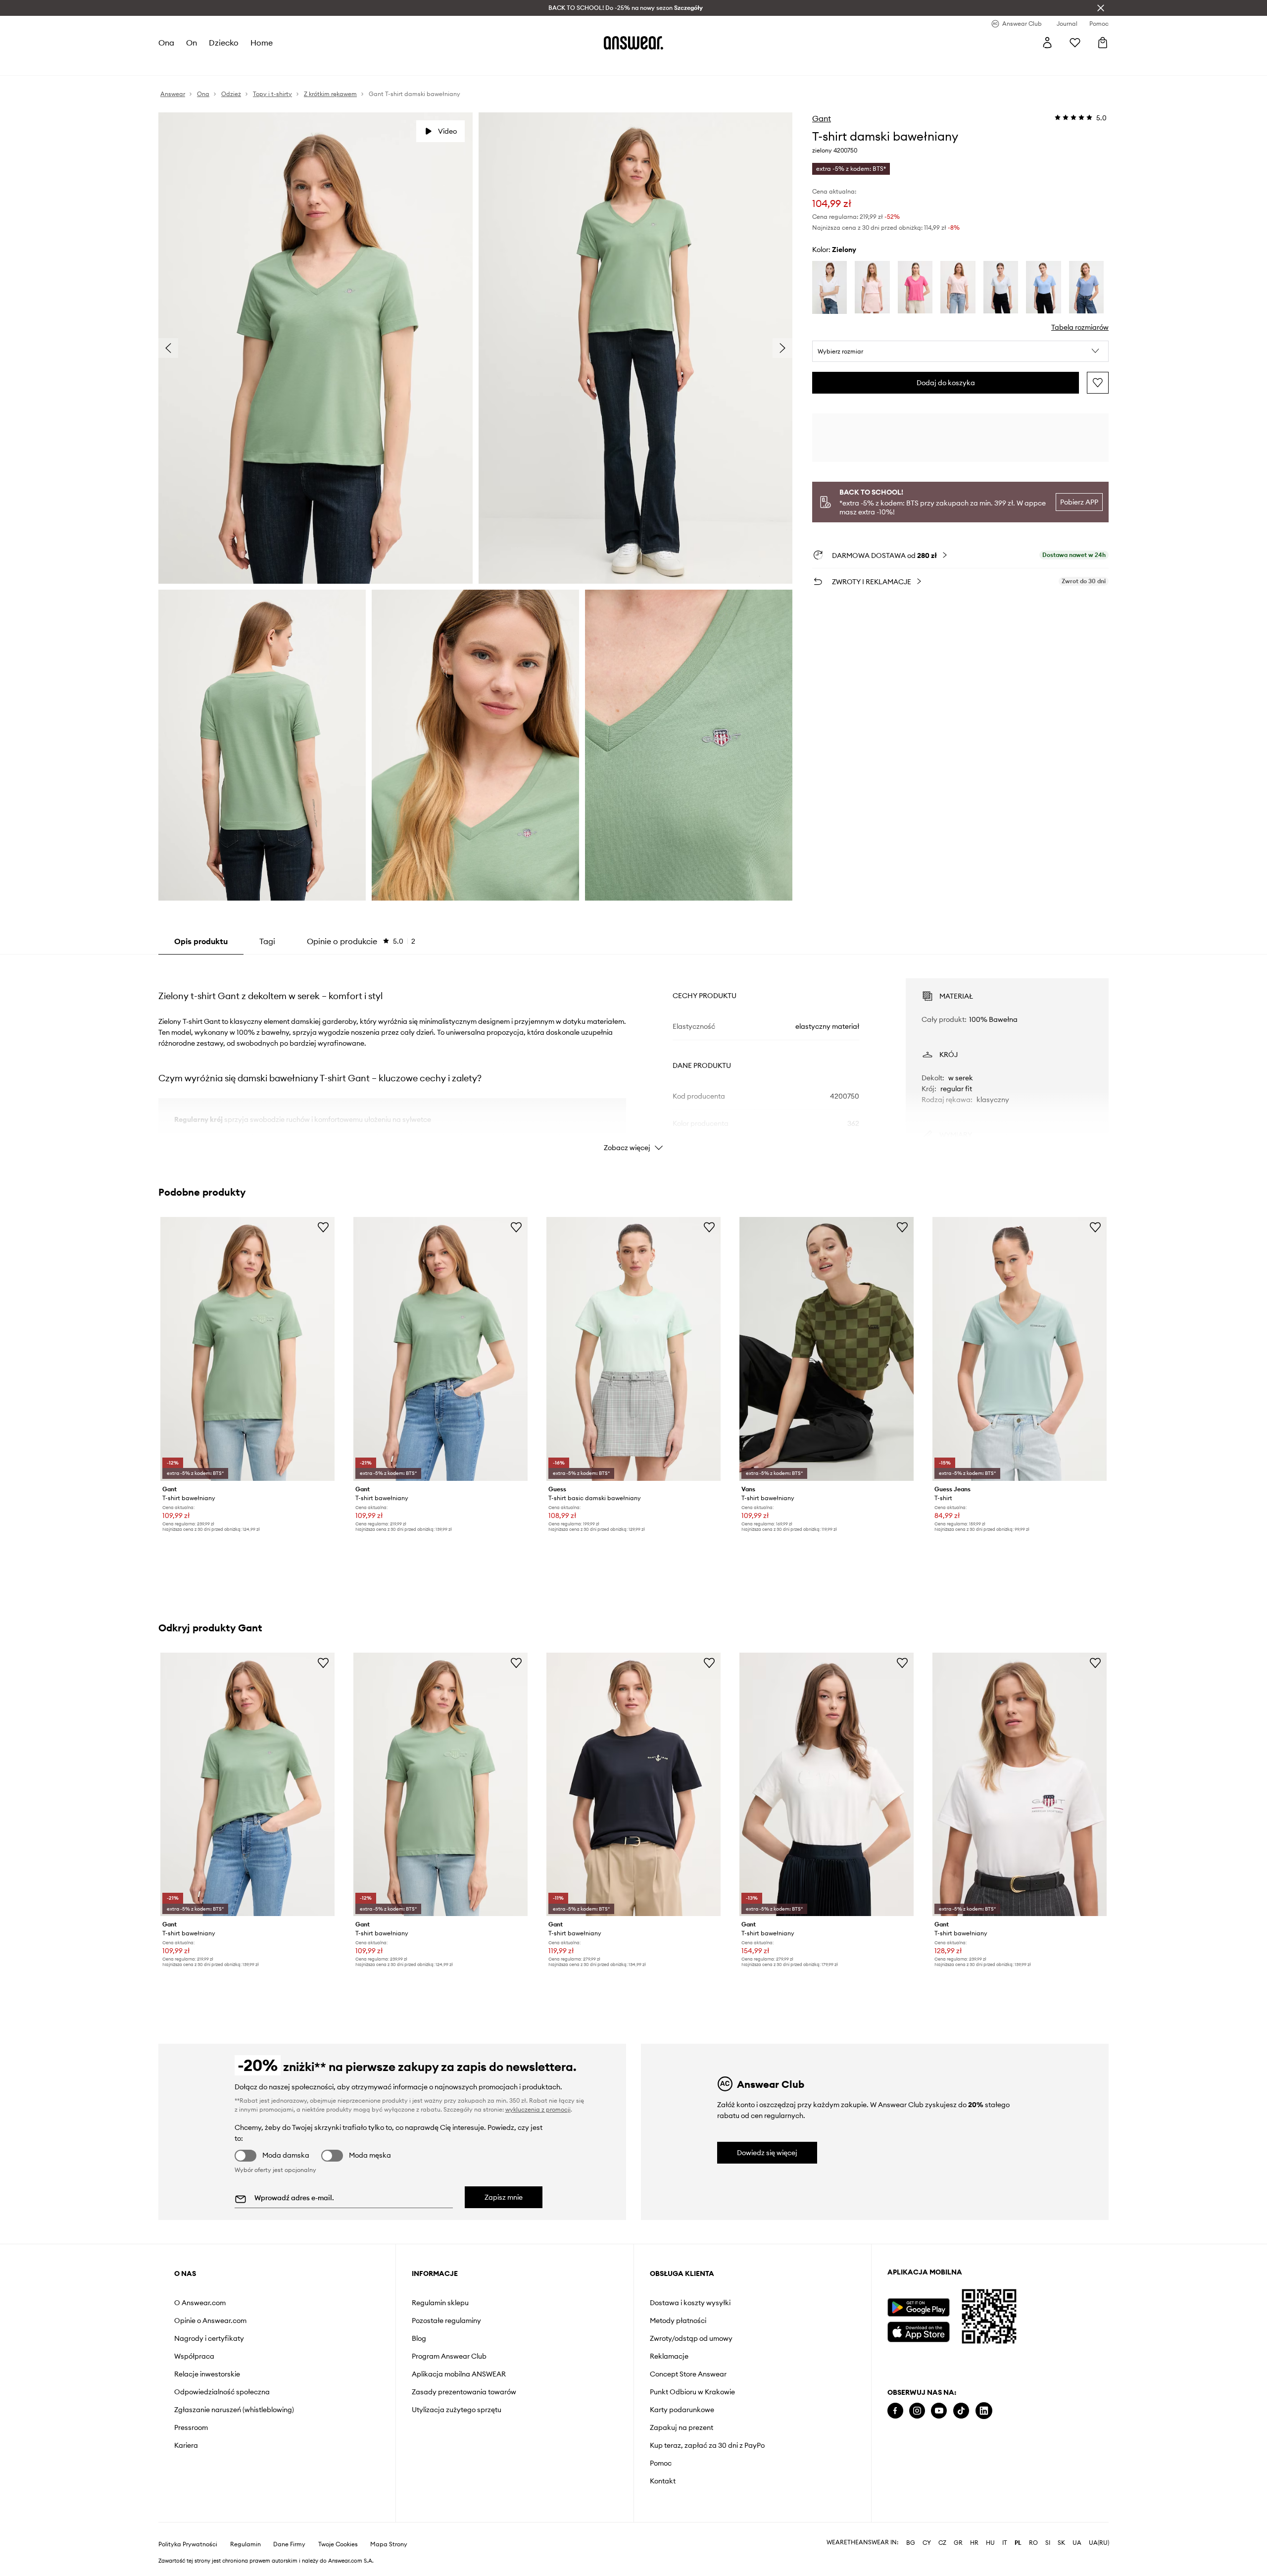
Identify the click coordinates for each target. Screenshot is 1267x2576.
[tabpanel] (633, 1056)
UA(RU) (1099, 2543)
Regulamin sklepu (440, 2303)
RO (1033, 2543)
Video (447, 131)
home (262, 43)
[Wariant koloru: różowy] (872, 287)
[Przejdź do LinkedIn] (984, 2411)
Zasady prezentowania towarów (464, 2392)
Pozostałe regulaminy (446, 2321)
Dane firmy (289, 2544)
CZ (942, 2543)
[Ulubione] (1075, 43)
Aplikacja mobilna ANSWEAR (459, 2374)
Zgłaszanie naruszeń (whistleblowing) (234, 2410)
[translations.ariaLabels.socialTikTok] (961, 2411)
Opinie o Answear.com (210, 2321)
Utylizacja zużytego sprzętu (457, 2410)
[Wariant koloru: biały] (829, 287)
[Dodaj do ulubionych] (1098, 383)
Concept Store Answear (688, 2374)
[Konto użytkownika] (1047, 43)
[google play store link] (918, 2307)
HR (974, 2543)
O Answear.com (200, 2303)
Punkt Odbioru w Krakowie (692, 2392)
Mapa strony (389, 2544)
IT (1005, 2543)
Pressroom (191, 2427)
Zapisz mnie (504, 2197)
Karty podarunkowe (682, 2410)
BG (911, 2543)
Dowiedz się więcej (767, 2153)
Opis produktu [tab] (201, 941)
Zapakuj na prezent (682, 2427)
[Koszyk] (1103, 43)
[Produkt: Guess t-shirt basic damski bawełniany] (633, 1349)
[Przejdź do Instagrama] (917, 2411)
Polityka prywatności (188, 2544)
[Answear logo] (633, 43)
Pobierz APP (1079, 502)
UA (1077, 2543)
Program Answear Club (449, 2356)
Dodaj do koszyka (946, 383)
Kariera (186, 2445)
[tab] (361, 941)
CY (927, 2543)
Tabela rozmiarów (1080, 327)
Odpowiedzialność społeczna (222, 2392)
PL (1018, 2543)
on (192, 43)
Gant (822, 118)
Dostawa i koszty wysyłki (690, 2303)
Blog (419, 2338)
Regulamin (245, 2544)
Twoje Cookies (338, 2544)
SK (1061, 2543)
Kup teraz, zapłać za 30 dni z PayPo (707, 2445)
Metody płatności (678, 2321)
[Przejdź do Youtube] (939, 2411)
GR (958, 2543)
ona (166, 43)
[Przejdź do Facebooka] (895, 2411)
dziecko (224, 43)
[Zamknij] (1101, 8)
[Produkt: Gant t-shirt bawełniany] (247, 1349)
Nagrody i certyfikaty (209, 2338)
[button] (960, 352)
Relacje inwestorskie (207, 2374)
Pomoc (661, 2463)
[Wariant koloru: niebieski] (1001, 287)
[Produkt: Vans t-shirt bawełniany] (827, 1349)
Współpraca (194, 2356)
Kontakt (663, 2481)
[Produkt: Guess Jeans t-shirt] (1020, 1349)
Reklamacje (669, 2356)
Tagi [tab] (267, 941)
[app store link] (918, 2331)
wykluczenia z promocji (538, 2109)
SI (1048, 2543)
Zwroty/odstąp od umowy (691, 2338)
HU (990, 2543)
